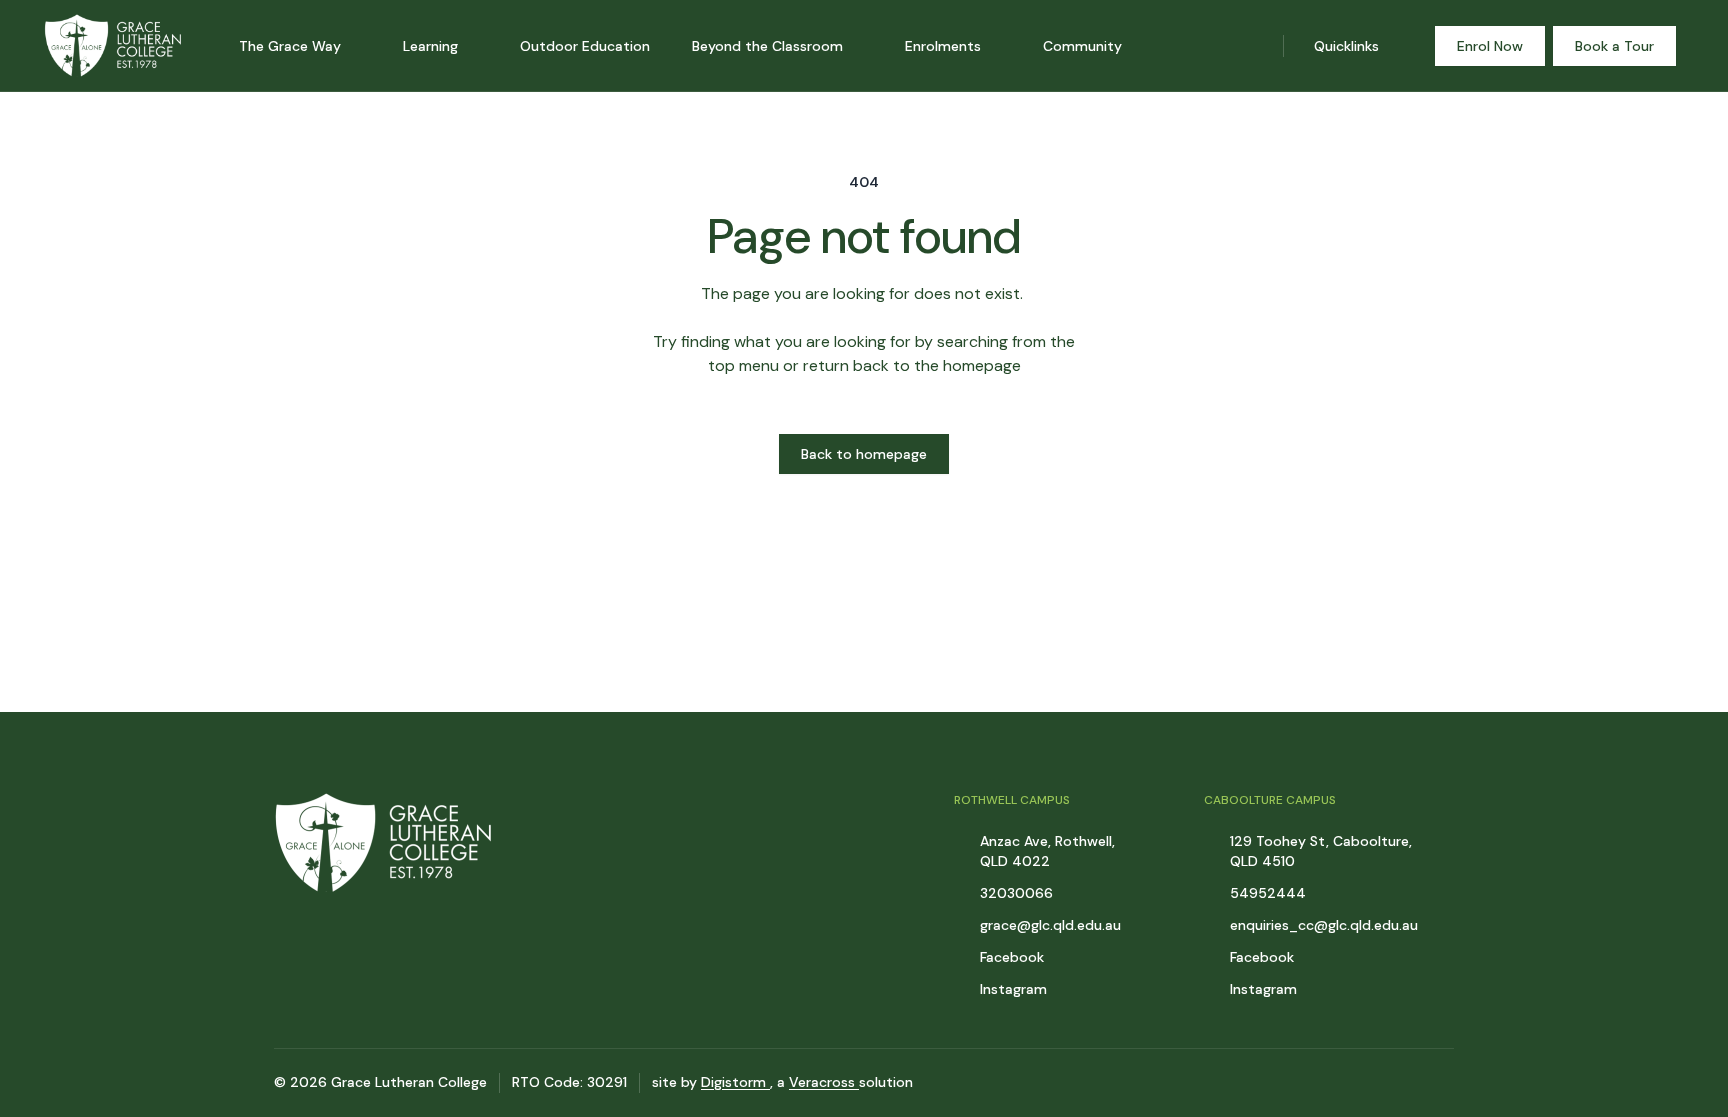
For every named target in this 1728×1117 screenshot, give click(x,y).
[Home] (94, 45)
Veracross (824, 1082)
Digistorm (735, 1082)
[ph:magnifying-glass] (1255, 46)
